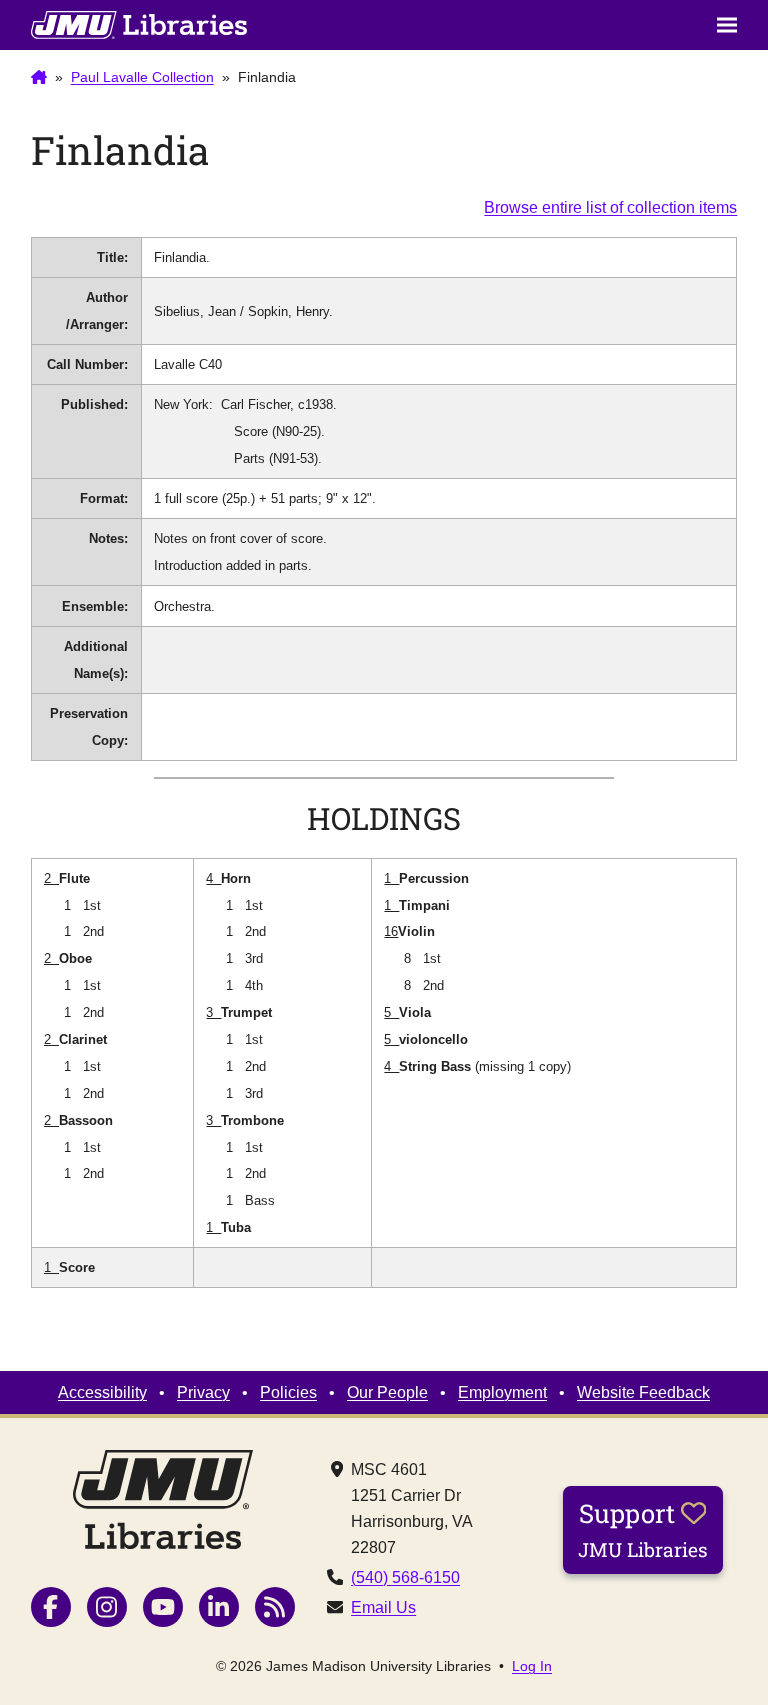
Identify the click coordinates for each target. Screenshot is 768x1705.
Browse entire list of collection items (610, 207)
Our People (387, 1392)
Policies (288, 1392)
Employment (502, 1392)
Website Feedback (643, 1392)
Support (643, 1529)
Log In (532, 1666)
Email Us (383, 1607)
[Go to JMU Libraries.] (39, 78)
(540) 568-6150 (405, 1577)
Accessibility (102, 1392)
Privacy (203, 1392)
